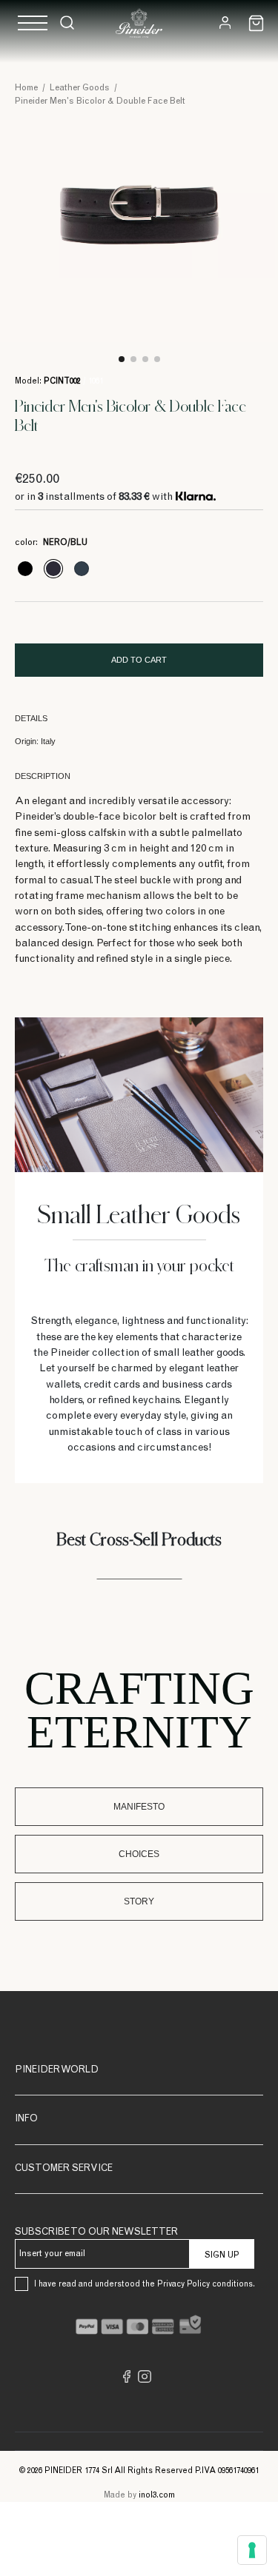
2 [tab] (133, 359)
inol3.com (157, 2496)
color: (51, 543)
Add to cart (139, 660)
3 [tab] (145, 359)
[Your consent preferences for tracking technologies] (252, 2550)
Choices (139, 1854)
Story (139, 1901)
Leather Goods (80, 88)
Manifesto (139, 1807)
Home (26, 88)
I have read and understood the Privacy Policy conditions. (145, 2285)
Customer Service (64, 2169)
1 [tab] (122, 359)
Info (26, 2120)
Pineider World (57, 2071)
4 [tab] (157, 359)
